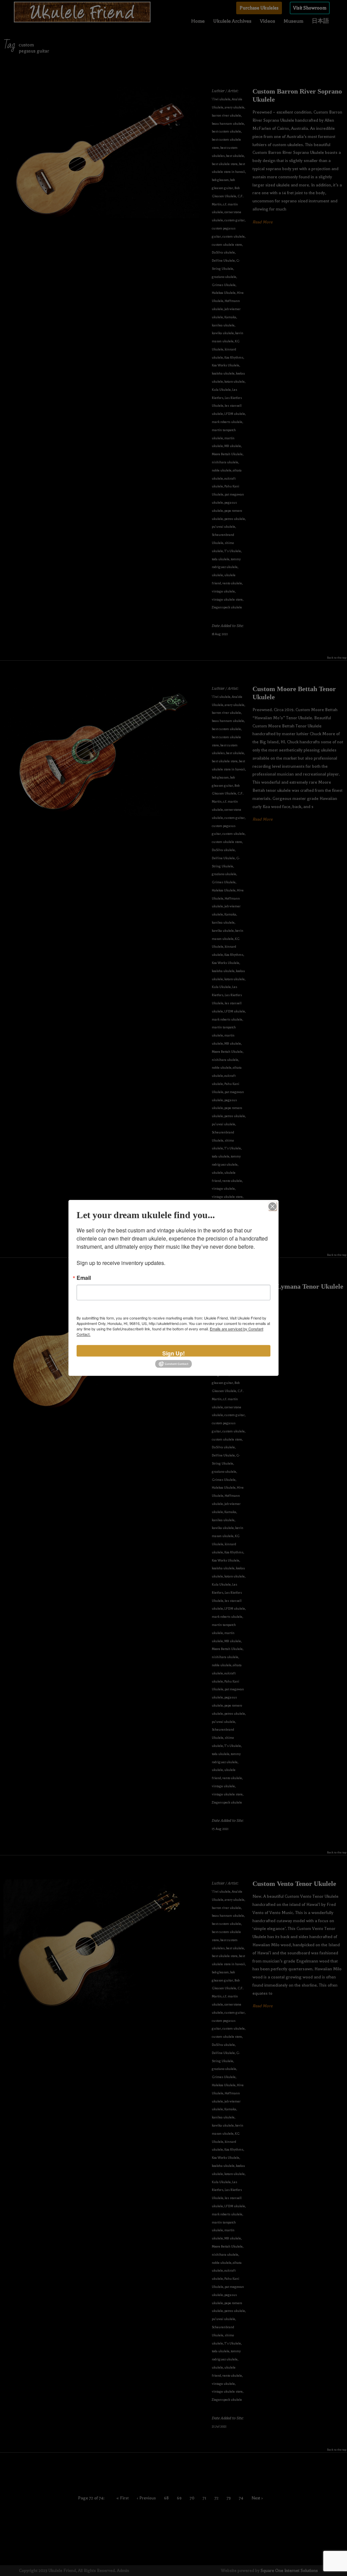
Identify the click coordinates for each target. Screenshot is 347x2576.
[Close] (272, 1206)
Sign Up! (173, 1353)
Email (84, 1278)
